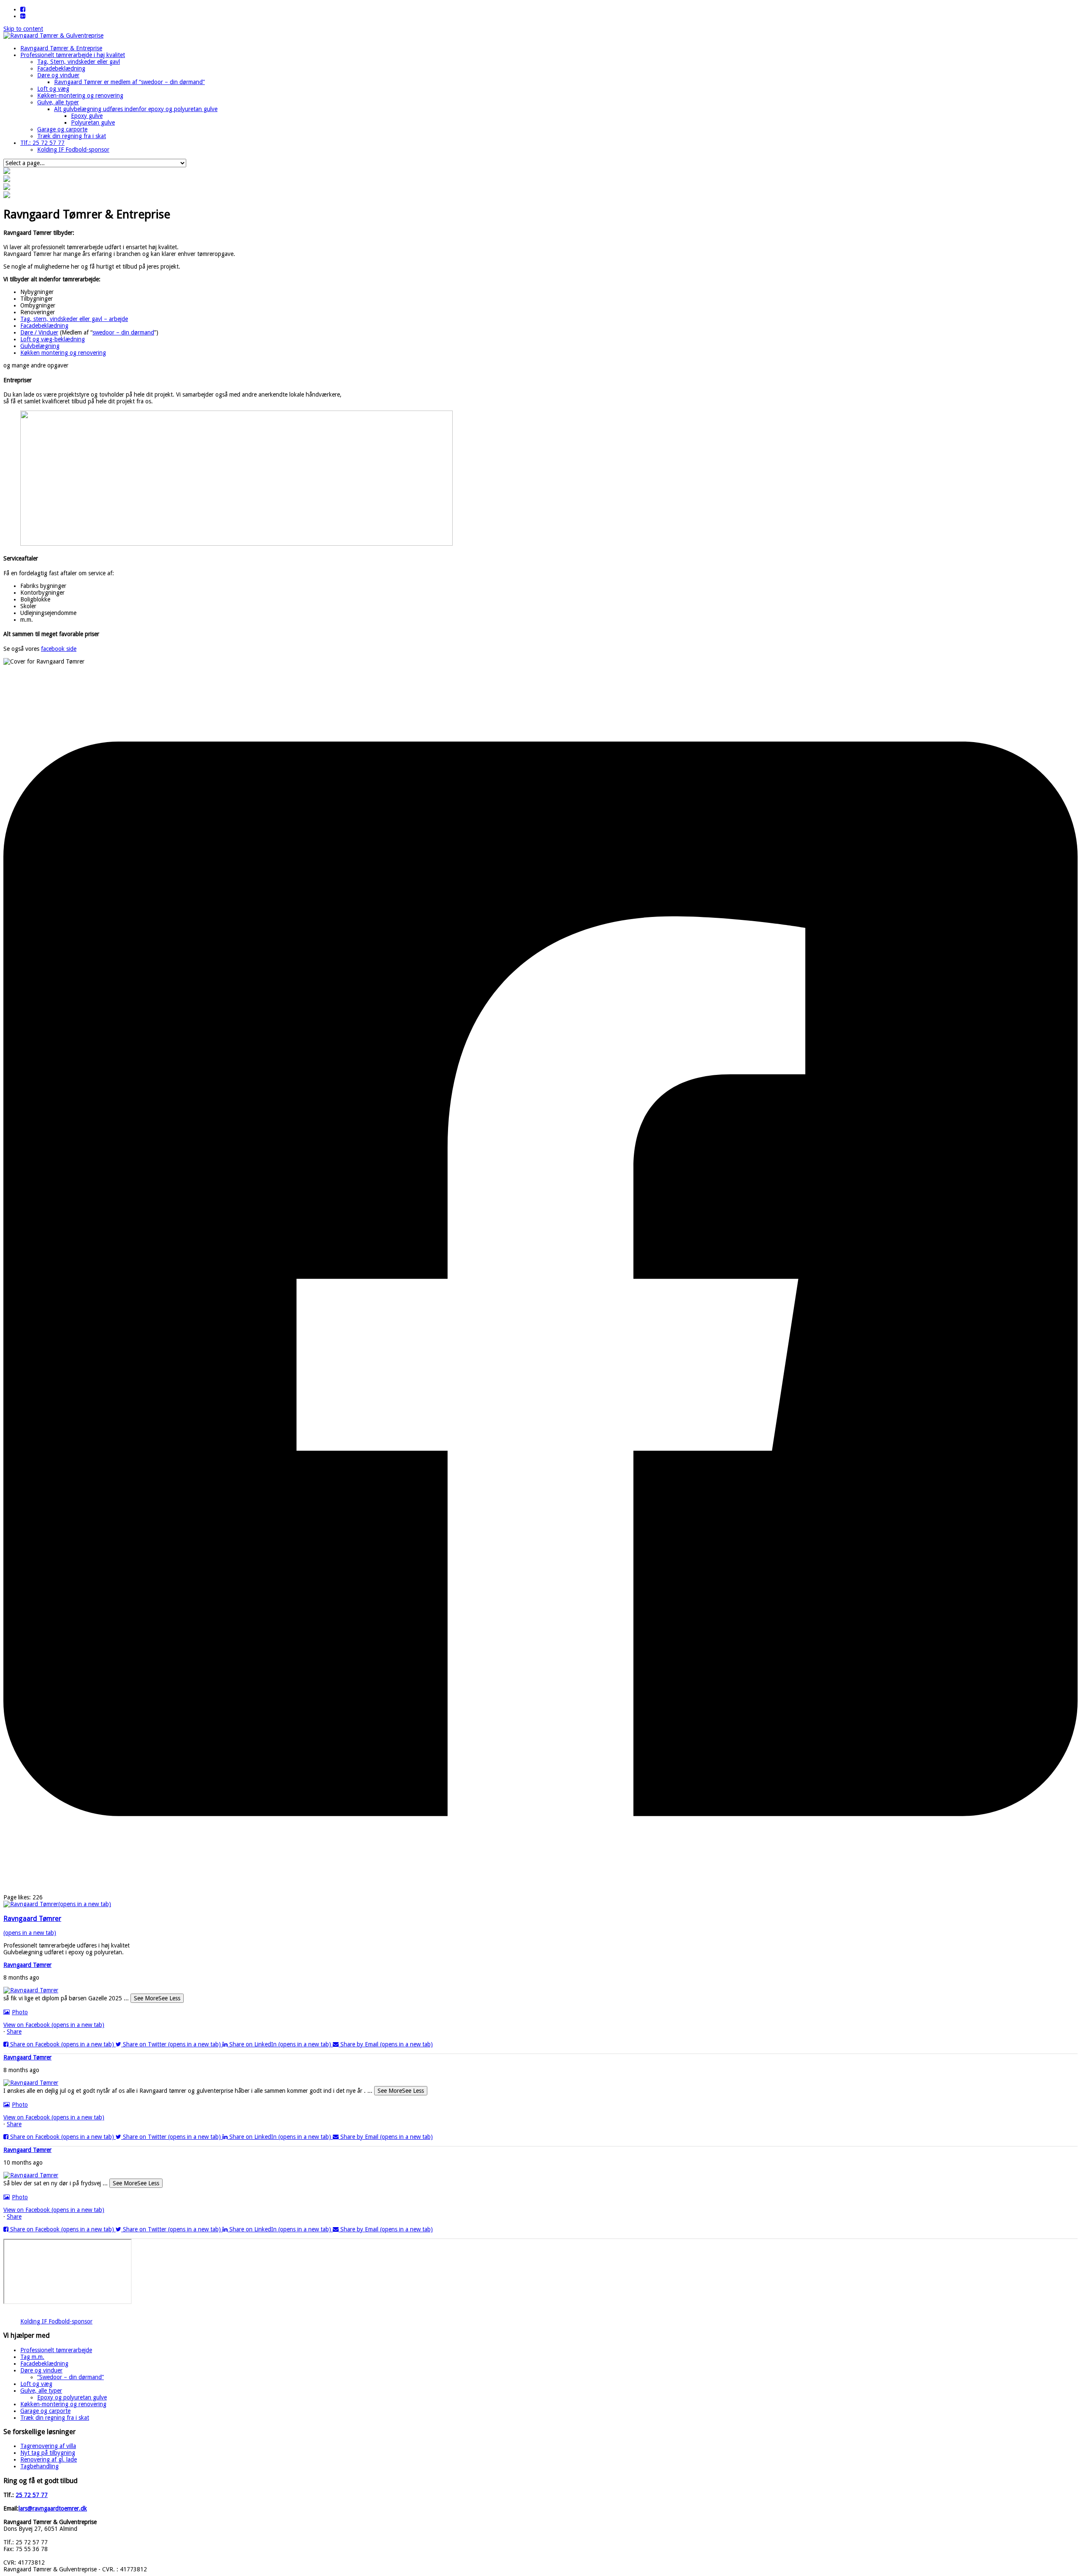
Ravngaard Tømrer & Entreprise (61, 48)
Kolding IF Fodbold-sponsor (73, 150)
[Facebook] (23, 9)
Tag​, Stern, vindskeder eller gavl (79, 62)
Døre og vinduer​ (58, 75)
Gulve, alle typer (58, 102)
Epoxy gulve (87, 116)
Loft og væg (53, 89)
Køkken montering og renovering (63, 353)
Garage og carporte (62, 129)
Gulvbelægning (40, 346)
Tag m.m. (32, 2357)
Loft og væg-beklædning (53, 339)
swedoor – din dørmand (123, 332)
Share (14, 2032)
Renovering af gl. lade (49, 2459)
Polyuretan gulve (93, 122)
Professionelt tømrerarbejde (56, 2350)
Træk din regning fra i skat (72, 136)
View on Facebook (54, 2025)
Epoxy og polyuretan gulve (72, 2397)
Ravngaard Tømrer (27, 1965)
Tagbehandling (39, 2466)
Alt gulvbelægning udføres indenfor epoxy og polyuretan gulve (136, 109)
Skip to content (23, 29)
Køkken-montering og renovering (80, 95)
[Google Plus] (23, 16)
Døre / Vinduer (39, 332)
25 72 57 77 (32, 2495)
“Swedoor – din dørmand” (71, 2377)
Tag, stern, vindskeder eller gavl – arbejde (74, 319)
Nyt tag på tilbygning (48, 2453)
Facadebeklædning (61, 68)
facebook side (59, 649)
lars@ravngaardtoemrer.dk (53, 2508)
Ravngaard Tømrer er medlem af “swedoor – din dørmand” (129, 82)
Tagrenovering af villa (48, 2446)
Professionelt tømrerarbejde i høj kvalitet (73, 55)
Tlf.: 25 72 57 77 (42, 143)
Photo (20, 2012)
